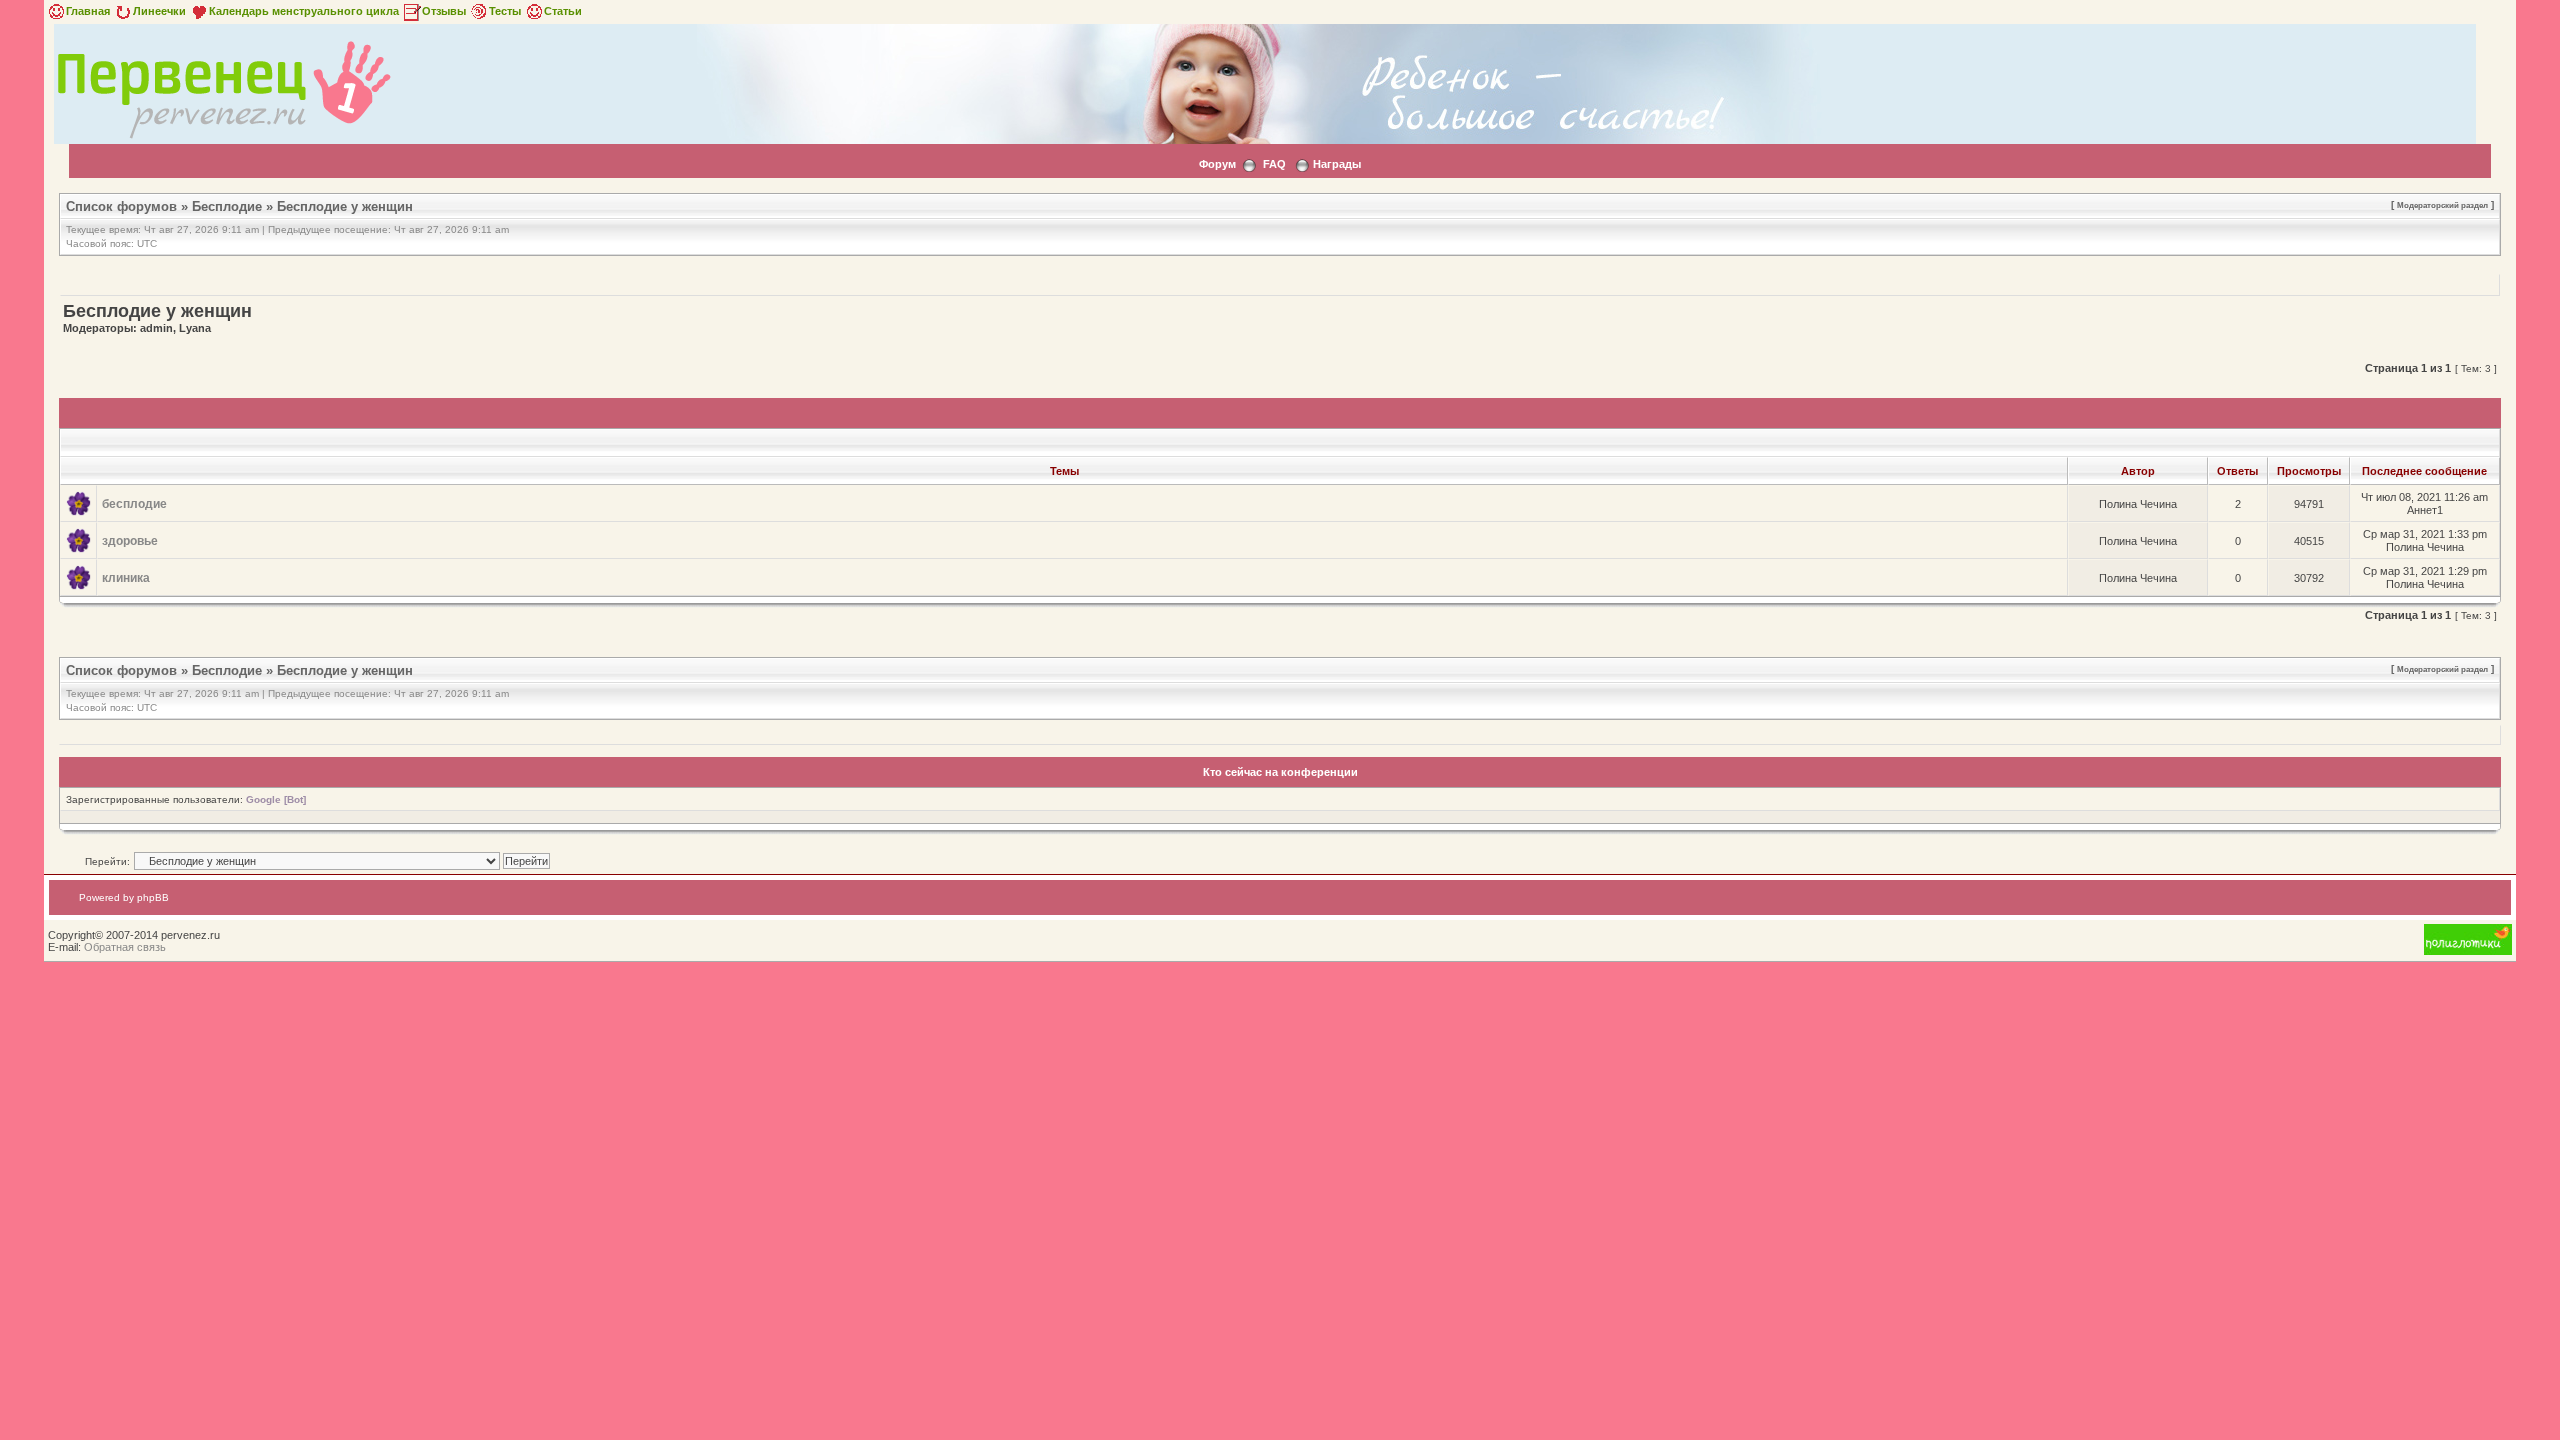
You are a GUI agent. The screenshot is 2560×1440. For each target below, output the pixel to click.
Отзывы (444, 11)
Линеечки (159, 11)
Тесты (505, 11)
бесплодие (134, 504)
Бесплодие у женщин (345, 206)
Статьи (563, 11)
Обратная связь (125, 947)
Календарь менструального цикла (304, 11)
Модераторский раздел (2442, 205)
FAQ (1274, 164)
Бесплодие (227, 206)
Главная (88, 11)
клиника (126, 578)
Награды (1337, 164)
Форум (1217, 164)
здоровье (130, 541)
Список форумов (121, 206)
